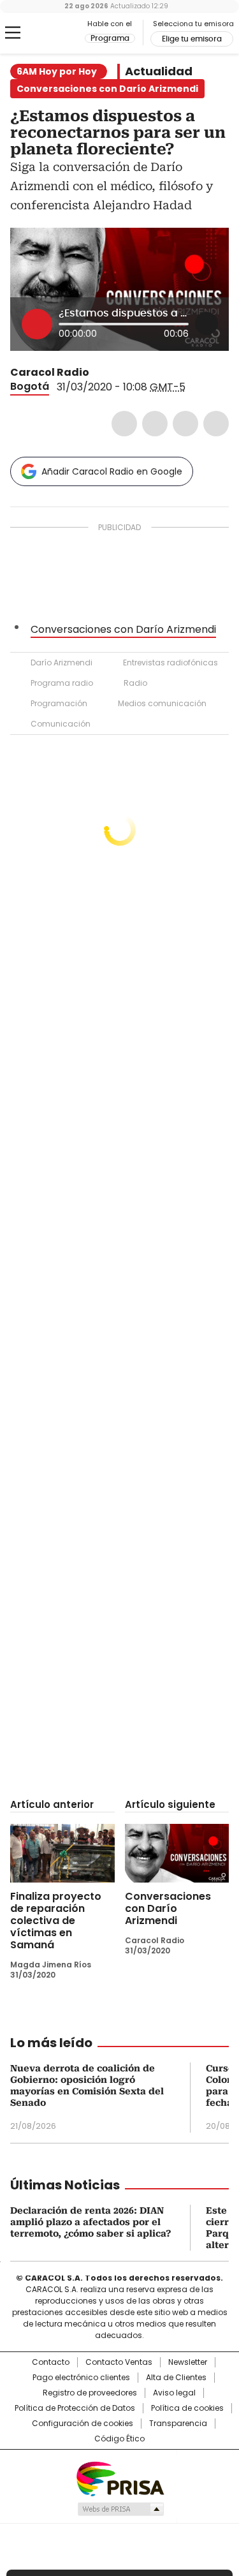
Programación (59, 703)
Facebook (124, 424)
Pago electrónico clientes (81, 2378)
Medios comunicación (162, 703)
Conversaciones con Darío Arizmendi (123, 629)
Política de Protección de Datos (75, 2408)
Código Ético (119, 2439)
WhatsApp (216, 424)
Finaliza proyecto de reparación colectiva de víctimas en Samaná (56, 1921)
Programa (110, 38)
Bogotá (30, 386)
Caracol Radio (63, 33)
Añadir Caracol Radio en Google (112, 471)
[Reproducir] (37, 324)
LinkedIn (185, 424)
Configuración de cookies (83, 2424)
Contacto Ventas (119, 2362)
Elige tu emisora (192, 39)
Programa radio (62, 683)
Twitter (155, 424)
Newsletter (188, 2362)
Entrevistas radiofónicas (170, 663)
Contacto (51, 2362)
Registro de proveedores (90, 2393)
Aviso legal (174, 2393)
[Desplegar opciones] (206, 323)
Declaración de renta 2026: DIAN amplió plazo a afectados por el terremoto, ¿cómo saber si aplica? (91, 2222)
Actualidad (159, 71)
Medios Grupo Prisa (120, 2509)
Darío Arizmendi (62, 663)
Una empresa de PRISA (120, 2478)
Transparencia (178, 2424)
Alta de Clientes (176, 2378)
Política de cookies (187, 2408)
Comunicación (61, 724)
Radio (135, 683)
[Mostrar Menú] (13, 33)
